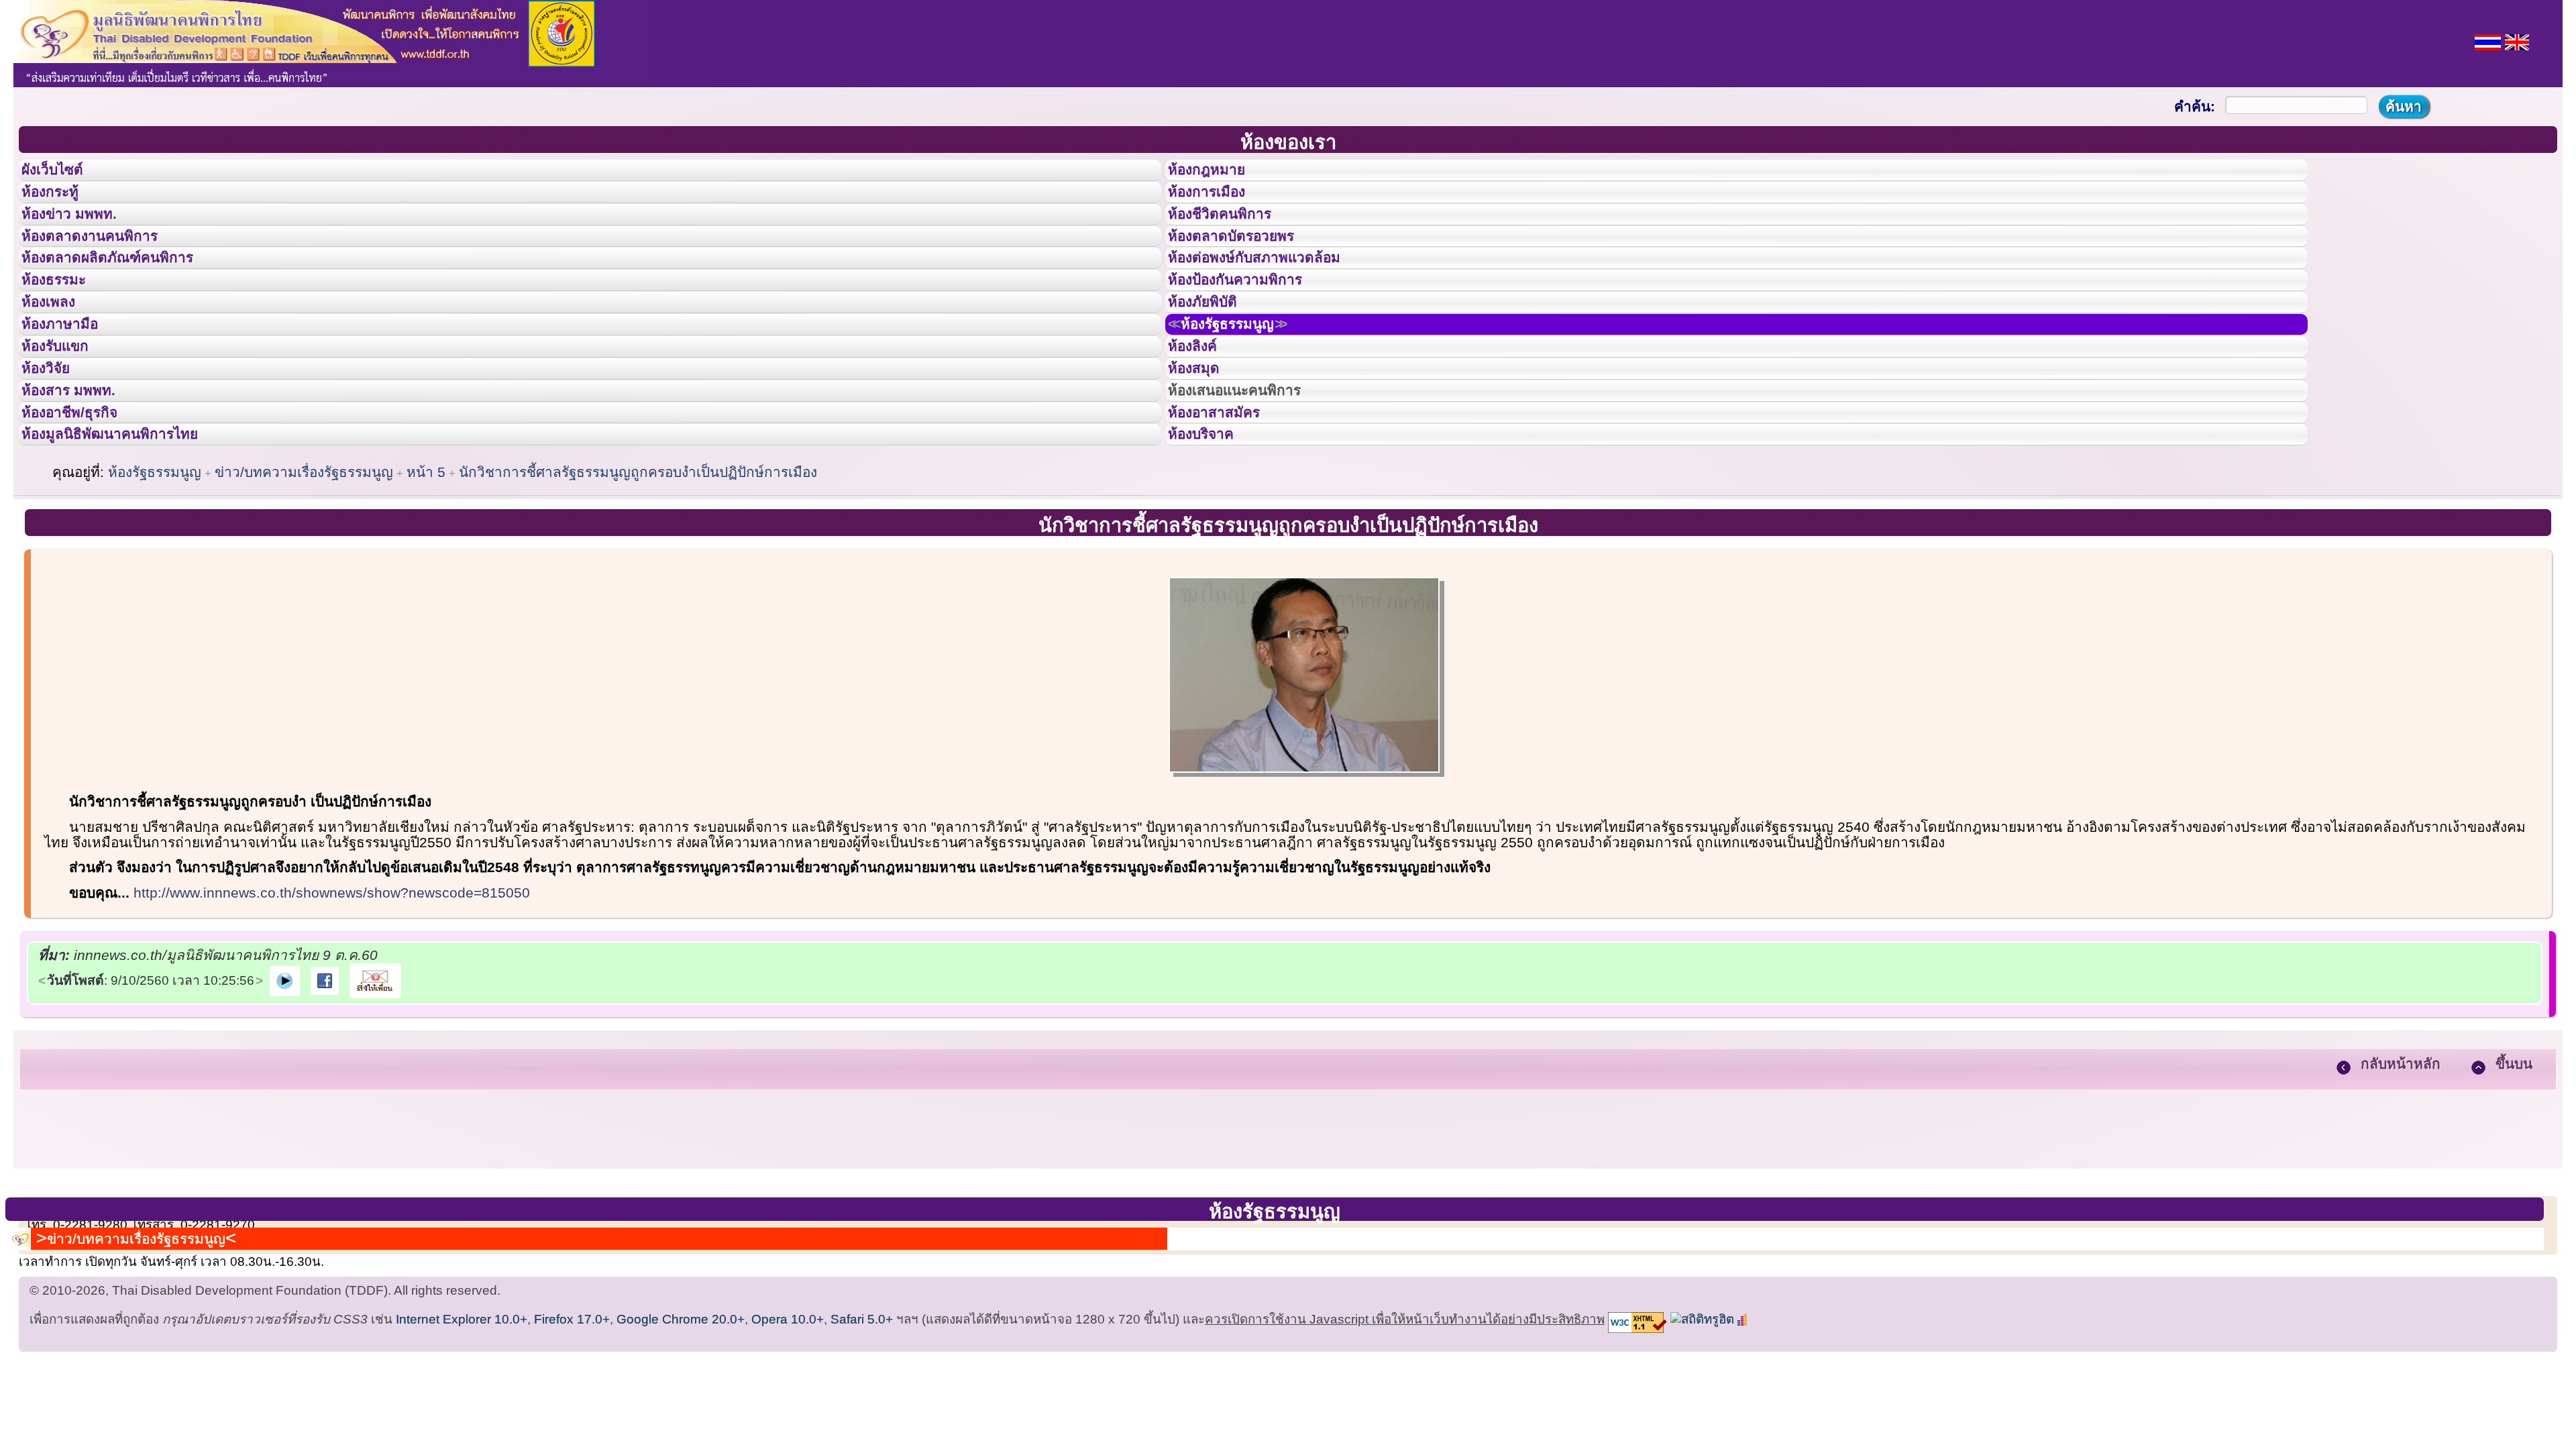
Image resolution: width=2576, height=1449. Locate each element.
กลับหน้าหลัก (2401, 1168)
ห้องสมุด (1202, 445)
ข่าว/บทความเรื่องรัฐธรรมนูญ (304, 577)
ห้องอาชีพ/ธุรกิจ (83, 505)
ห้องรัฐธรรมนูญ (1244, 384)
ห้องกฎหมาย (1218, 174)
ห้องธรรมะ (63, 324)
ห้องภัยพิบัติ (1213, 354)
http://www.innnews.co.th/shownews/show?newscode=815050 (332, 997)
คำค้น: (2195, 106)
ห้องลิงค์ (1201, 415)
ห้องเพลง (57, 354)
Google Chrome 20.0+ (681, 1432)
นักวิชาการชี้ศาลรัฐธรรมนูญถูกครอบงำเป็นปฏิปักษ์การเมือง (638, 577)
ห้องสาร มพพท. (80, 475)
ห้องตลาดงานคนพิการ (106, 264)
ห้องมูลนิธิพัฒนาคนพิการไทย (130, 535)
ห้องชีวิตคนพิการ (1233, 234)
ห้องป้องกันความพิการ (1251, 324)
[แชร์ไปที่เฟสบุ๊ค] (325, 1084)
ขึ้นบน (2514, 1168)
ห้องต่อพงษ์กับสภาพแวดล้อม (1273, 294)
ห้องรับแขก (66, 415)
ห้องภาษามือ (70, 384)
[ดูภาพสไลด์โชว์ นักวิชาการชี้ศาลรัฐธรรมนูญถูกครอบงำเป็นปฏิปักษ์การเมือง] (285, 1084)
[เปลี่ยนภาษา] (2488, 41)
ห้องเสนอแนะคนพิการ (1251, 475)
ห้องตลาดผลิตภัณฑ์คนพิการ (127, 294)
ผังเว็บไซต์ (63, 174)
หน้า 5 (426, 577)
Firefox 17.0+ (572, 1432)
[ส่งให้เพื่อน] (375, 1084)
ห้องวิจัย (55, 445)
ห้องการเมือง (1218, 204)
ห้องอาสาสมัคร (1226, 505)
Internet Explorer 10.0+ (462, 1432)
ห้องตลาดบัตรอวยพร (1246, 264)
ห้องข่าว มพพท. (81, 234)
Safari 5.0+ (862, 1432)
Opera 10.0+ (788, 1432)
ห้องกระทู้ (59, 204)
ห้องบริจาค (1212, 535)
